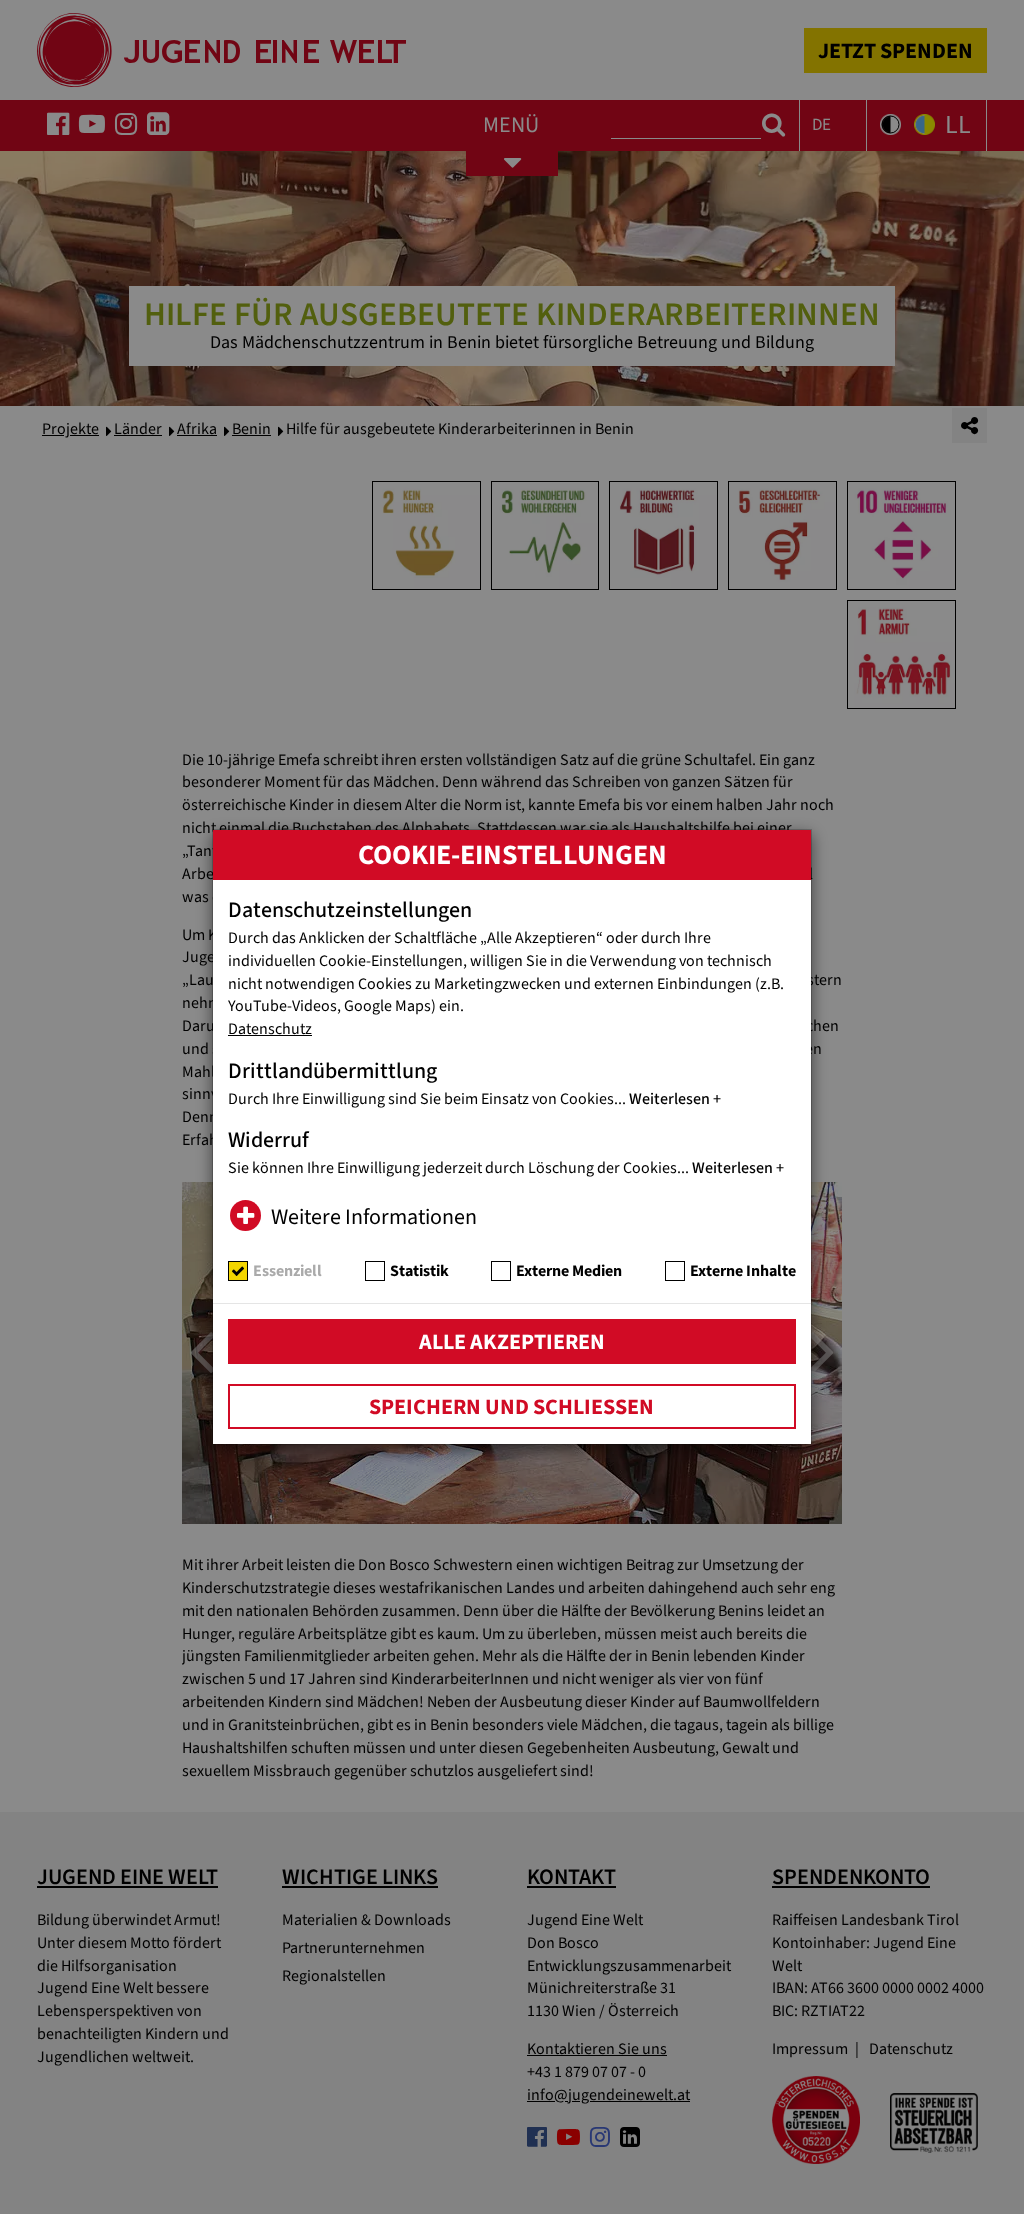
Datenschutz (270, 1029)
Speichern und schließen (511, 1407)
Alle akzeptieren (512, 1342)
